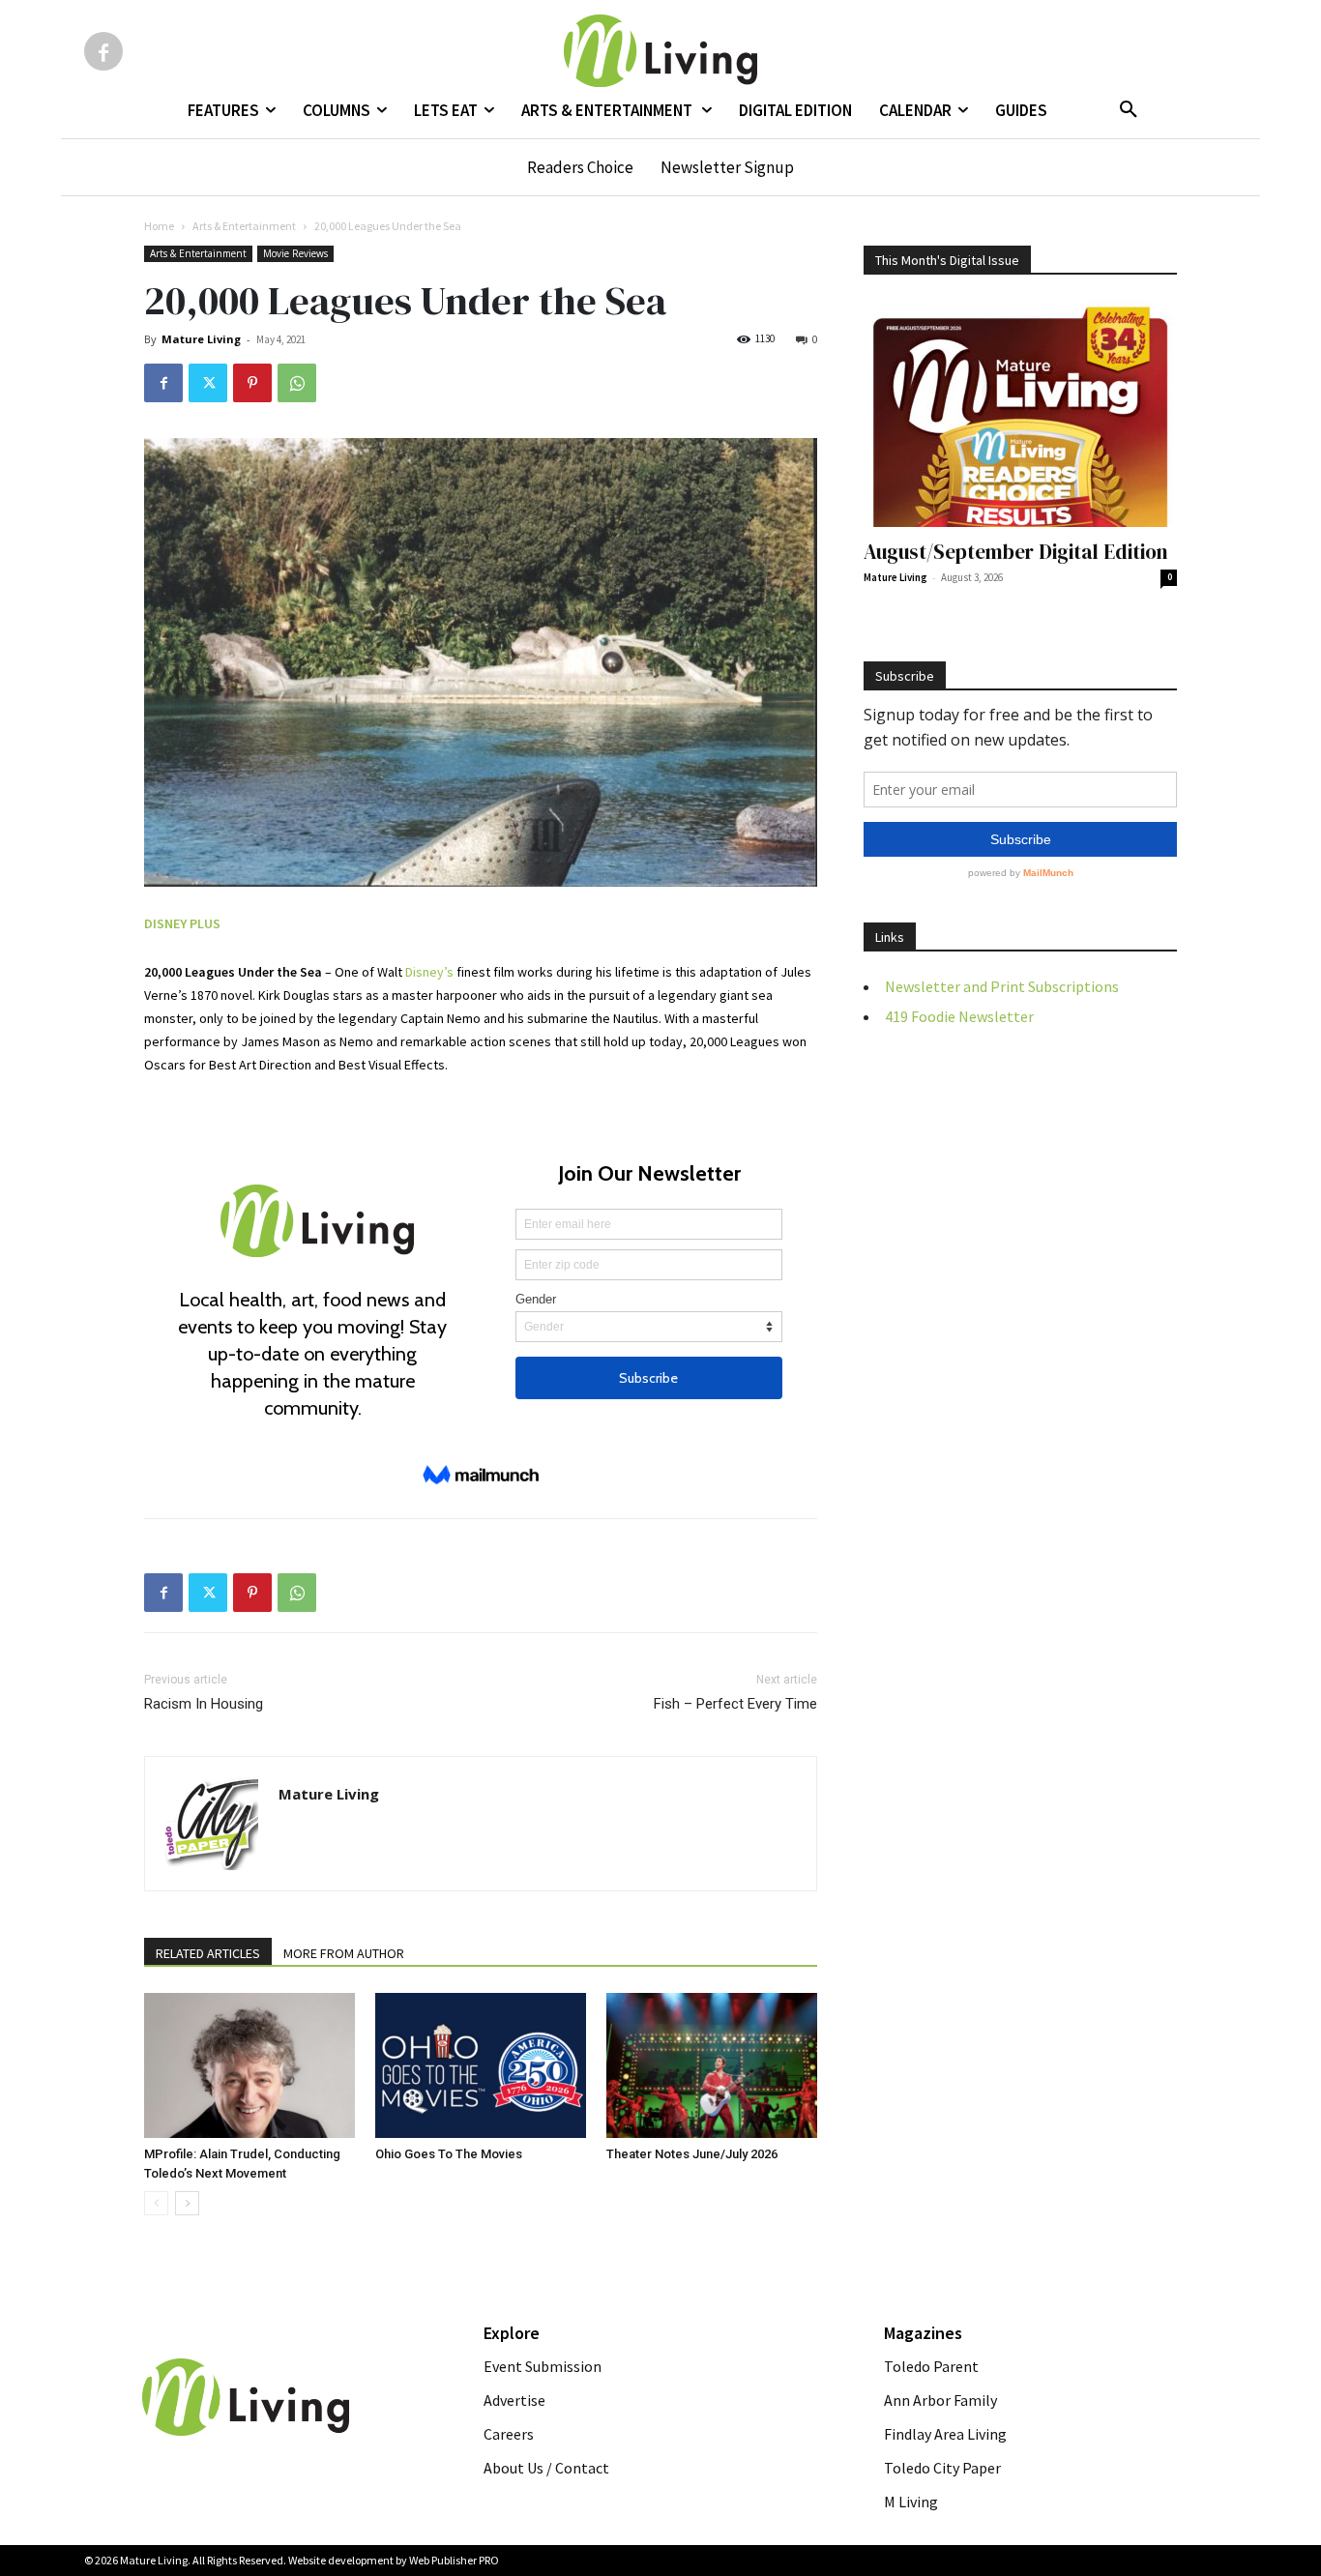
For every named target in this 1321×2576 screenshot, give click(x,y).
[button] (1129, 110)
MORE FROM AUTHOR (344, 1953)
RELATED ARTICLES (208, 1953)
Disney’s (429, 972)
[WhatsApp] (297, 383)
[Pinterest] (252, 383)
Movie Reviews (295, 253)
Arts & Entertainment (244, 226)
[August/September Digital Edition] (1020, 413)
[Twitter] (208, 383)
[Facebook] (103, 51)
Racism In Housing (204, 1704)
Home (159, 226)
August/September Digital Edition (1016, 552)
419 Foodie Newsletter (959, 1016)
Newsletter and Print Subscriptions (1002, 986)
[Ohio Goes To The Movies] (481, 2065)
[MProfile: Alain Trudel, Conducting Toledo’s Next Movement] (250, 2065)
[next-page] (187, 2203)
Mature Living (201, 339)
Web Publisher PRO (454, 2560)
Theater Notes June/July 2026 (692, 2154)
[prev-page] (156, 2203)
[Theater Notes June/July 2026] (712, 2065)
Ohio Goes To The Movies (449, 2154)
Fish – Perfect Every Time (735, 1704)
